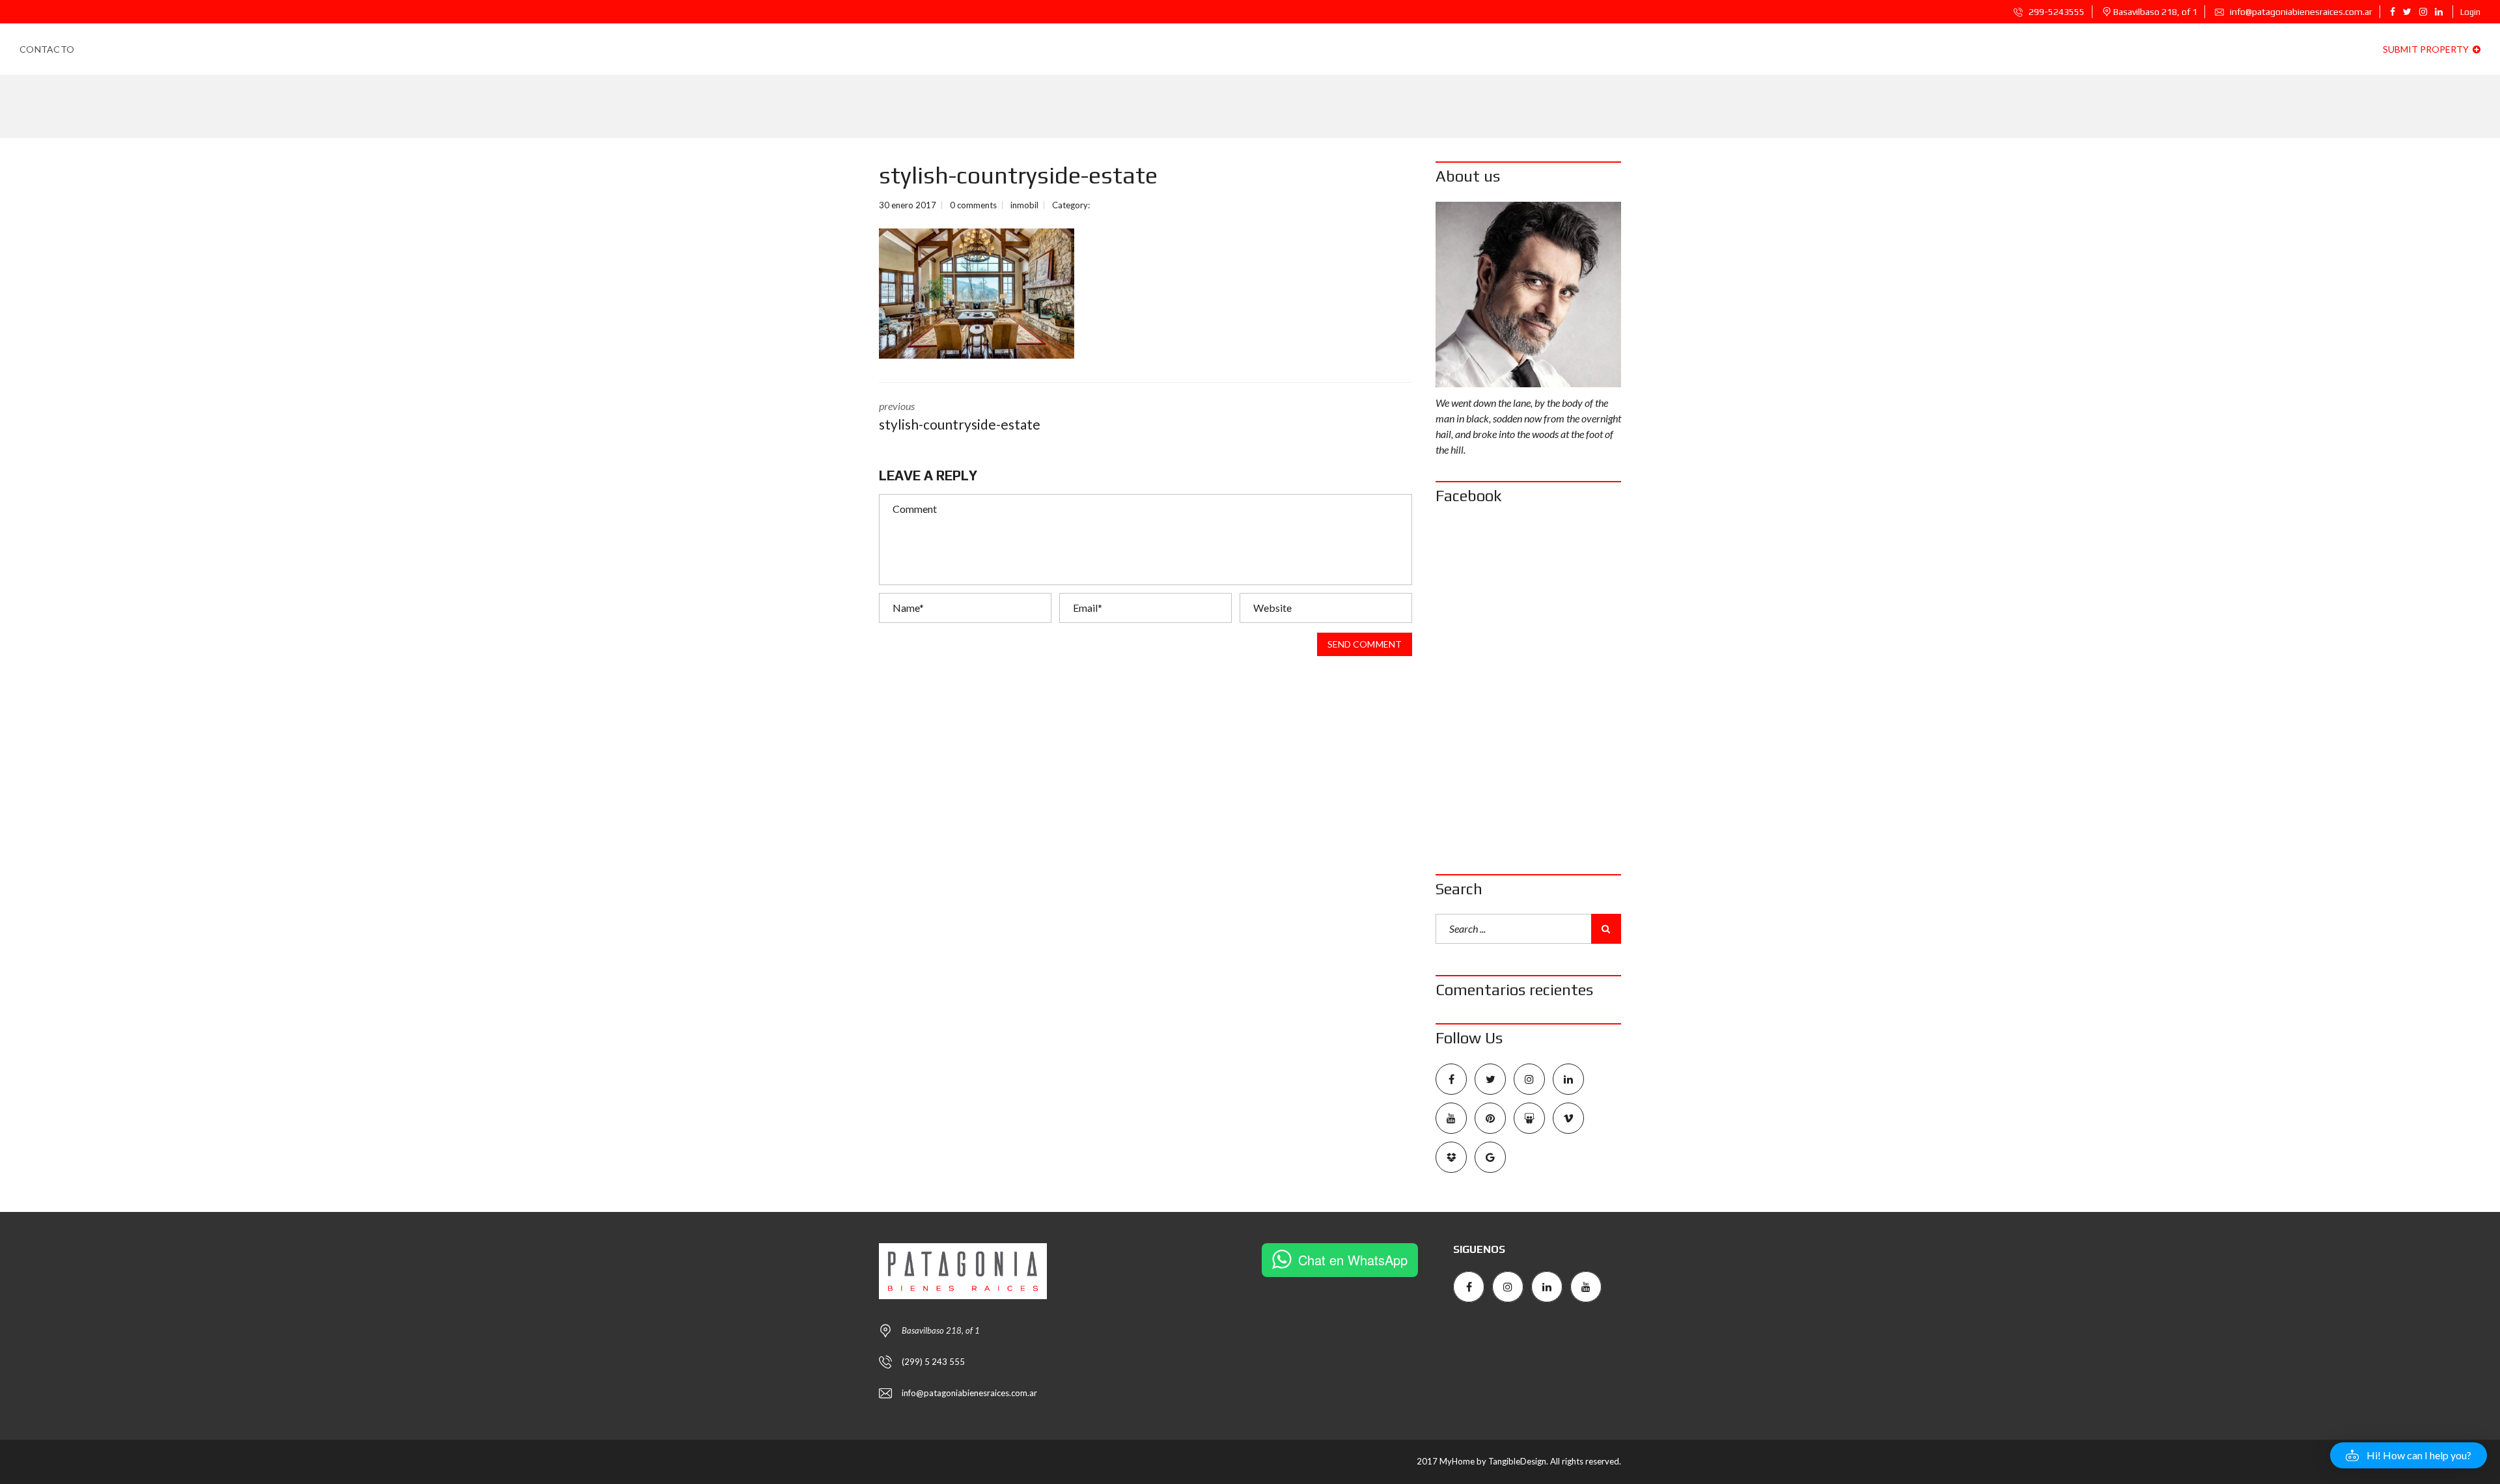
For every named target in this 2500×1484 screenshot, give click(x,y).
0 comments (973, 205)
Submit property (2427, 49)
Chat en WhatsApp (1353, 1260)
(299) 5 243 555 (933, 1362)
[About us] (1528, 295)
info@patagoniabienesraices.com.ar (2300, 12)
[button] (2409, 1455)
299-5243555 (2056, 12)
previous (960, 416)
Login (2470, 12)
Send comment (1365, 644)
